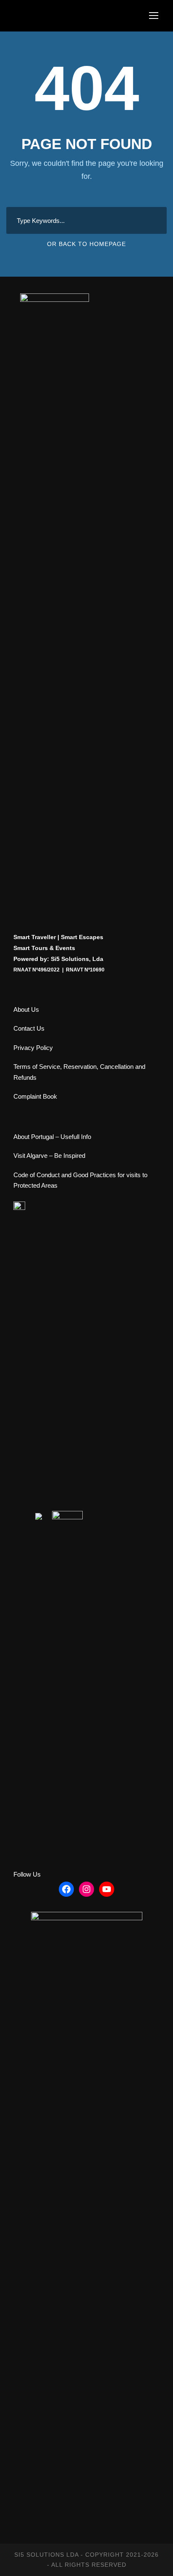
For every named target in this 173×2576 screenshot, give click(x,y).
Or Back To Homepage (86, 244)
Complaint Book (35, 1096)
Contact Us (29, 1028)
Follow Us (27, 1874)
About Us (26, 1009)
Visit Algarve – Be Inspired (49, 1156)
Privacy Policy (33, 1048)
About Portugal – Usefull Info (52, 1137)
